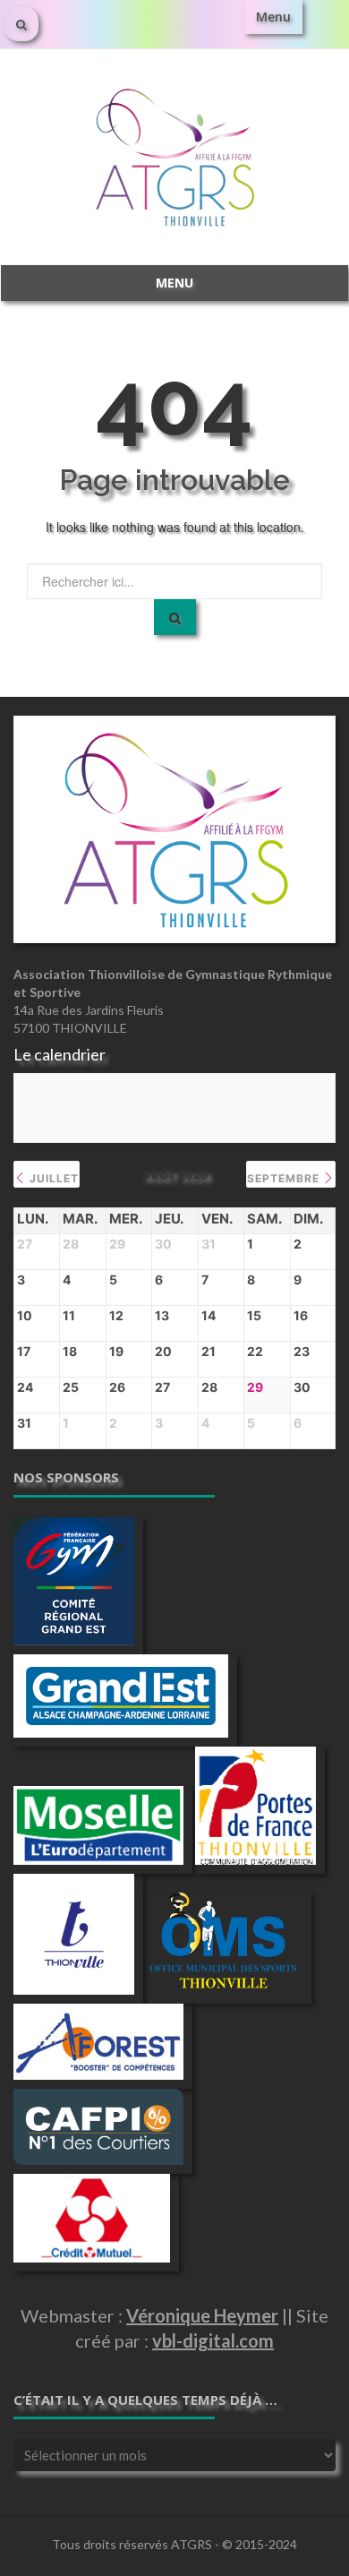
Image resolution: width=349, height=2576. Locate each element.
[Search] (175, 617)
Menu (273, 17)
